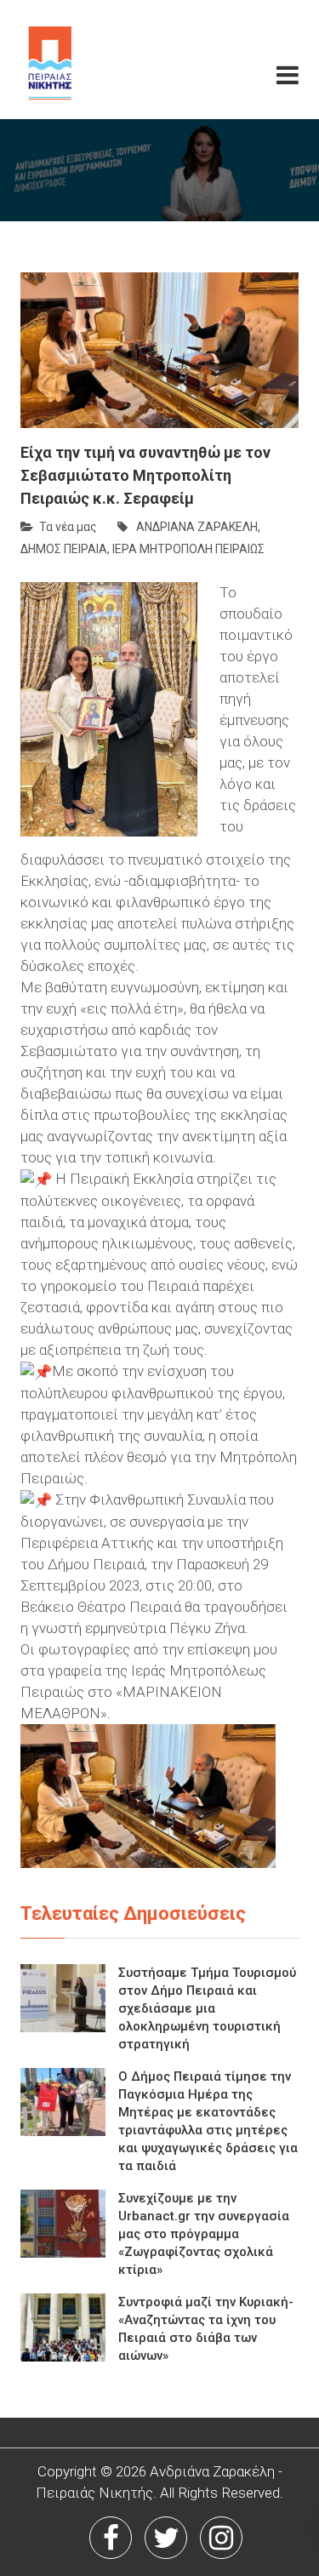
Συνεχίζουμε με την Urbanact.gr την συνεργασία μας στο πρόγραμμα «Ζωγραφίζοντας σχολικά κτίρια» (204, 2234)
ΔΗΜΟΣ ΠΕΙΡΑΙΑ (64, 549)
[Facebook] (111, 2538)
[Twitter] (166, 2538)
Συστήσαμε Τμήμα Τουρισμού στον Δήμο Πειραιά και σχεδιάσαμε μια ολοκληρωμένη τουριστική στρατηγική (207, 2008)
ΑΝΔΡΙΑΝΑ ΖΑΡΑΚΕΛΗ (197, 527)
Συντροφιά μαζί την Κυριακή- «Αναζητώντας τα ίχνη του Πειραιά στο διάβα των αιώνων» (206, 2329)
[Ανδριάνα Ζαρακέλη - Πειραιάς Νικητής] (81, 60)
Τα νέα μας (68, 527)
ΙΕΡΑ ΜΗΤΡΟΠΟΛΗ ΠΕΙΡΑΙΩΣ (188, 549)
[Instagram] (221, 2538)
